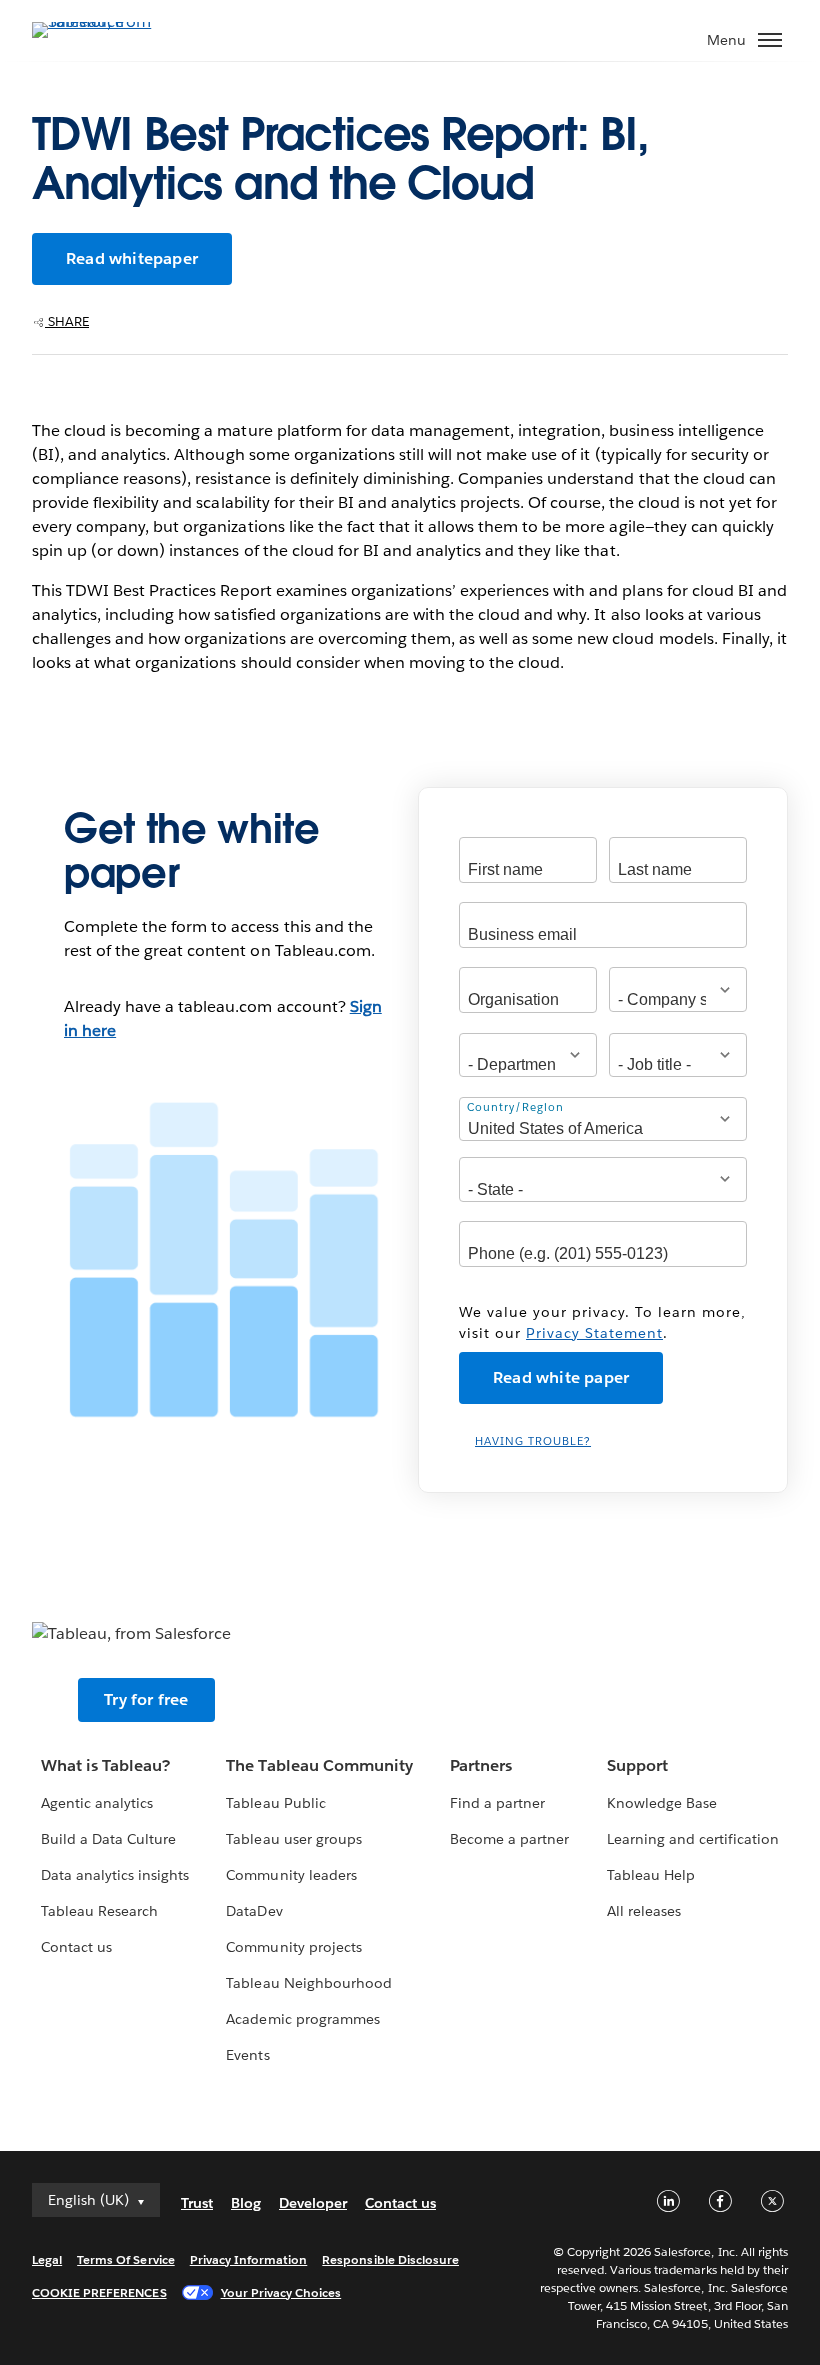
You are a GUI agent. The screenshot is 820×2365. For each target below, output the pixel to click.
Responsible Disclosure (390, 2259)
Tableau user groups (293, 1839)
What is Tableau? (105, 1765)
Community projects (293, 1947)
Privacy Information (249, 2259)
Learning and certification (693, 1839)
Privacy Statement (594, 1333)
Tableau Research (99, 1911)
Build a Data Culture (108, 1839)
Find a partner (497, 1803)
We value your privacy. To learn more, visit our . (602, 1322)
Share (67, 321)
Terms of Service (125, 2259)
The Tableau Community (319, 1765)
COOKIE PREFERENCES (99, 2292)
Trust (197, 2203)
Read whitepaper (132, 258)
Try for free (146, 1699)
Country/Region (515, 1107)
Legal (47, 2259)
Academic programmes (302, 2019)
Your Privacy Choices (281, 2292)
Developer (313, 2203)
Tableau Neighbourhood (308, 1983)
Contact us (76, 1947)
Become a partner (509, 1839)
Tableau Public (275, 1803)
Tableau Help (651, 1875)
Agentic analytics (97, 1803)
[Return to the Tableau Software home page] (102, 21)
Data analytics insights (115, 1875)
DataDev (254, 1911)
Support (637, 1765)
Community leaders (291, 1875)
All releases (644, 1911)
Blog (246, 2203)
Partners (481, 1765)
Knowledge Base (662, 1803)
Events (247, 2055)
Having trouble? (533, 1441)
